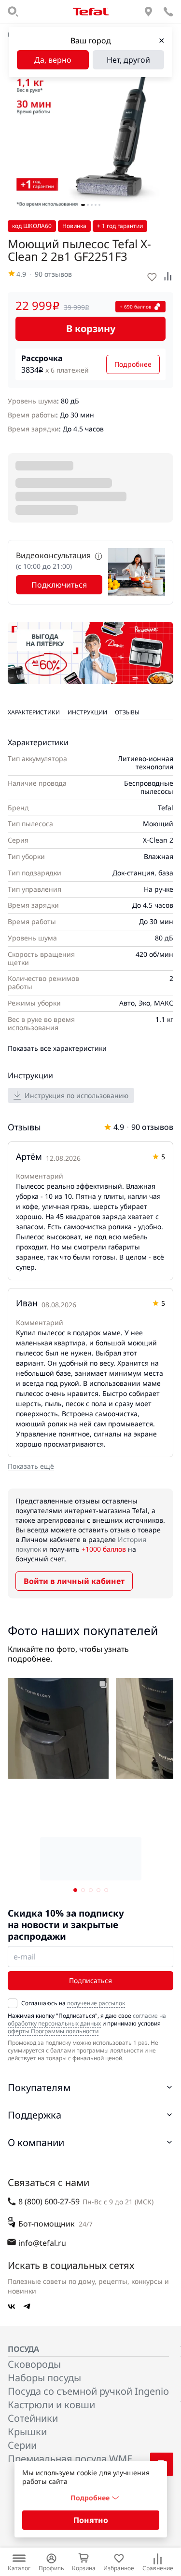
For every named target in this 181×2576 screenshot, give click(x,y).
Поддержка (35, 2115)
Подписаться (90, 1980)
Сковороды (34, 2364)
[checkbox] (13, 2003)
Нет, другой (128, 60)
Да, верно (53, 60)
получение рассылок (96, 2003)
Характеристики (34, 712)
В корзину (91, 329)
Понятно (91, 2520)
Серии (22, 2445)
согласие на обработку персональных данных (87, 2019)
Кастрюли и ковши (51, 2405)
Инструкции (87, 712)
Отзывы (127, 712)
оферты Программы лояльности (53, 2031)
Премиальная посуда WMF (70, 2459)
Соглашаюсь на (73, 2003)
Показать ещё (31, 1466)
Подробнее (133, 364)
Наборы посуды (44, 2378)
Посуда (23, 2349)
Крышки (27, 2432)
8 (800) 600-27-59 (49, 2201)
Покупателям (39, 2087)
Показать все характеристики (57, 1048)
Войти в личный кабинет (74, 1581)
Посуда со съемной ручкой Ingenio (88, 2391)
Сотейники (33, 2418)
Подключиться (59, 585)
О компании (36, 2142)
